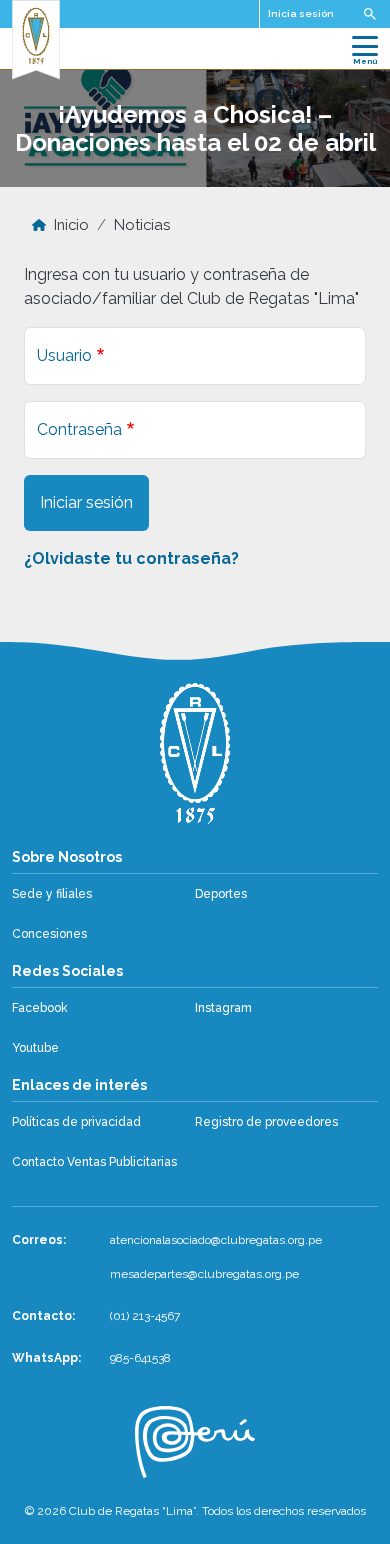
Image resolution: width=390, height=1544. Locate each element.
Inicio (71, 224)
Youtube (35, 1048)
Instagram (223, 1008)
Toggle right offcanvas (370, 14)
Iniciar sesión (86, 502)
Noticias (142, 224)
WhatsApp (45, 1358)
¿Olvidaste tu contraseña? (131, 558)
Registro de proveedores (266, 1122)
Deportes (221, 894)
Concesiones (49, 934)
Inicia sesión (301, 13)
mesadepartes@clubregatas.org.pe (204, 1274)
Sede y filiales (52, 894)
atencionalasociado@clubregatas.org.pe (216, 1240)
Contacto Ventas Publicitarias (94, 1162)
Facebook (40, 1008)
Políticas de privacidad (76, 1122)
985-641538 (140, 1358)
